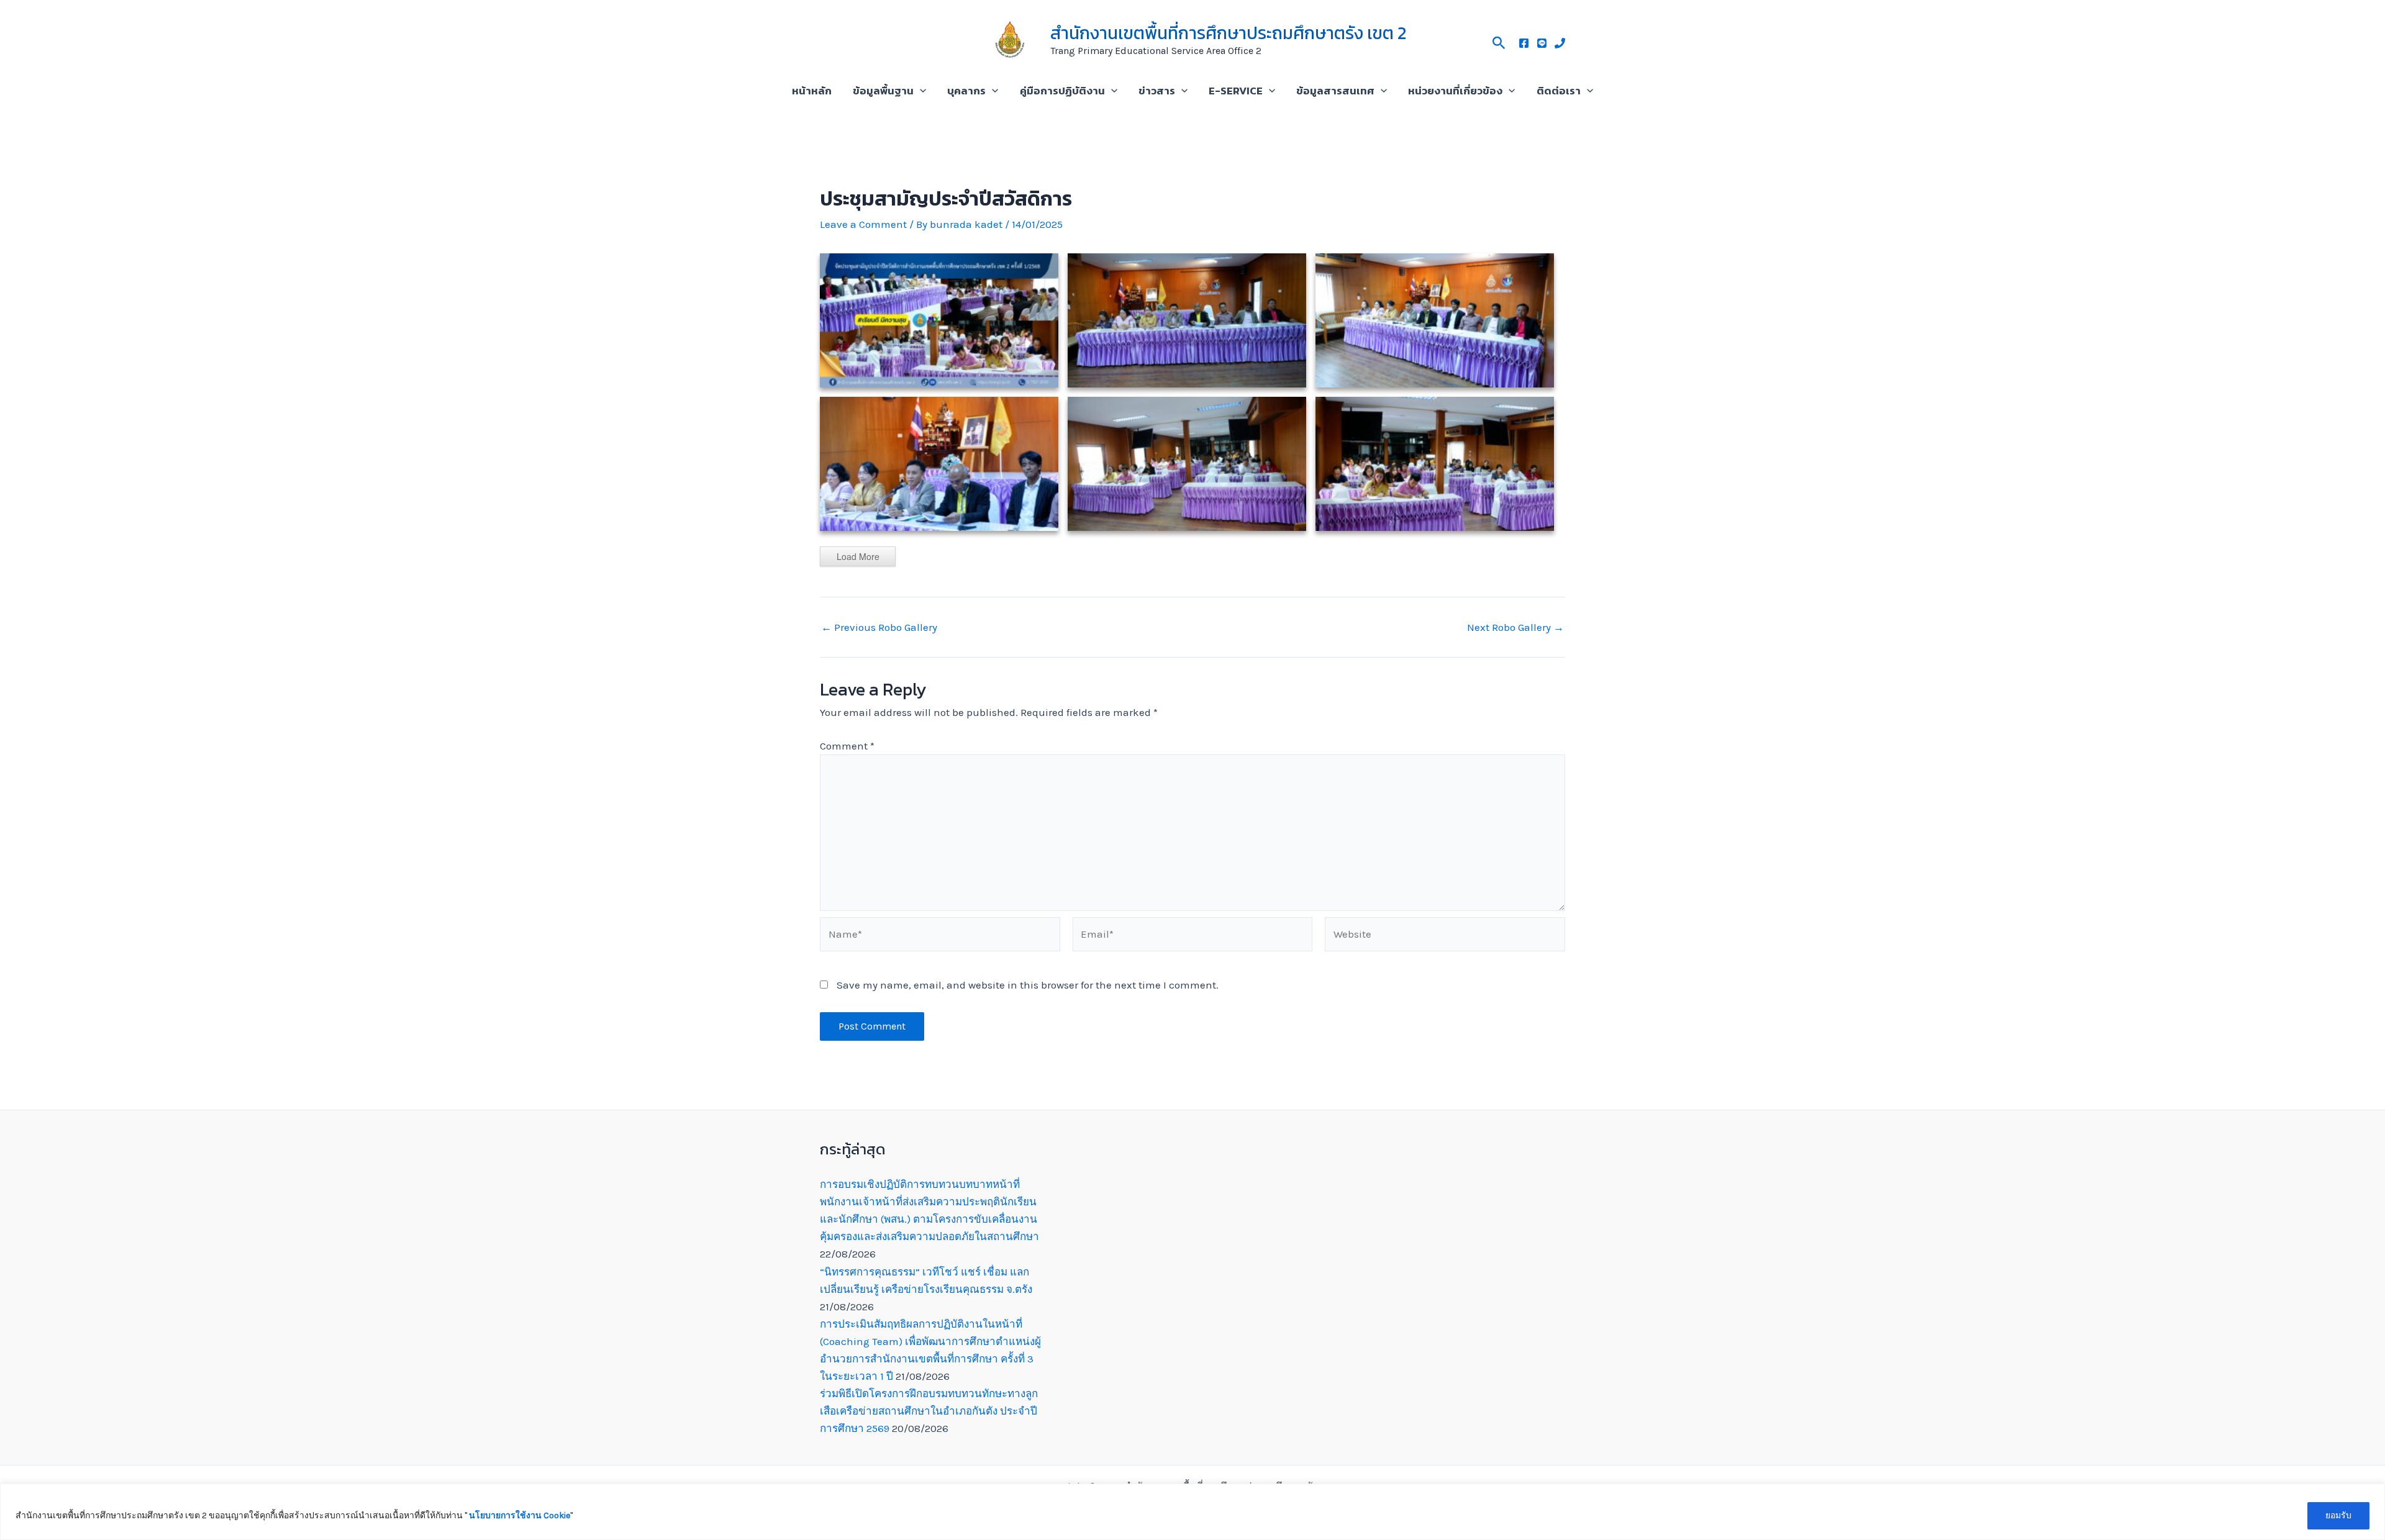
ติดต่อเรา (1559, 91)
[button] (1499, 41)
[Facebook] (1524, 43)
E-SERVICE (1236, 91)
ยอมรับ (2338, 1515)
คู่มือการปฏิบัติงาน (1062, 91)
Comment (847, 746)
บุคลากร (966, 91)
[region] (1192, 1512)
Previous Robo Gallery (879, 627)
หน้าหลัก (812, 91)
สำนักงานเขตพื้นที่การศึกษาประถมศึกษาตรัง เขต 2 (1228, 33)
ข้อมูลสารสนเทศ (1335, 91)
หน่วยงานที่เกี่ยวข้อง (1455, 91)
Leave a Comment (863, 224)
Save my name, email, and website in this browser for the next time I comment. (1028, 985)
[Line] (1542, 43)
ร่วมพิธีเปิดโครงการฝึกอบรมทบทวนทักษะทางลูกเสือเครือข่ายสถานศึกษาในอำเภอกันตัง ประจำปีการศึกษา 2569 (929, 1411)
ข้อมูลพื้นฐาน (883, 91)
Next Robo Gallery (1515, 627)
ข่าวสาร (1157, 91)
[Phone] (1560, 43)
